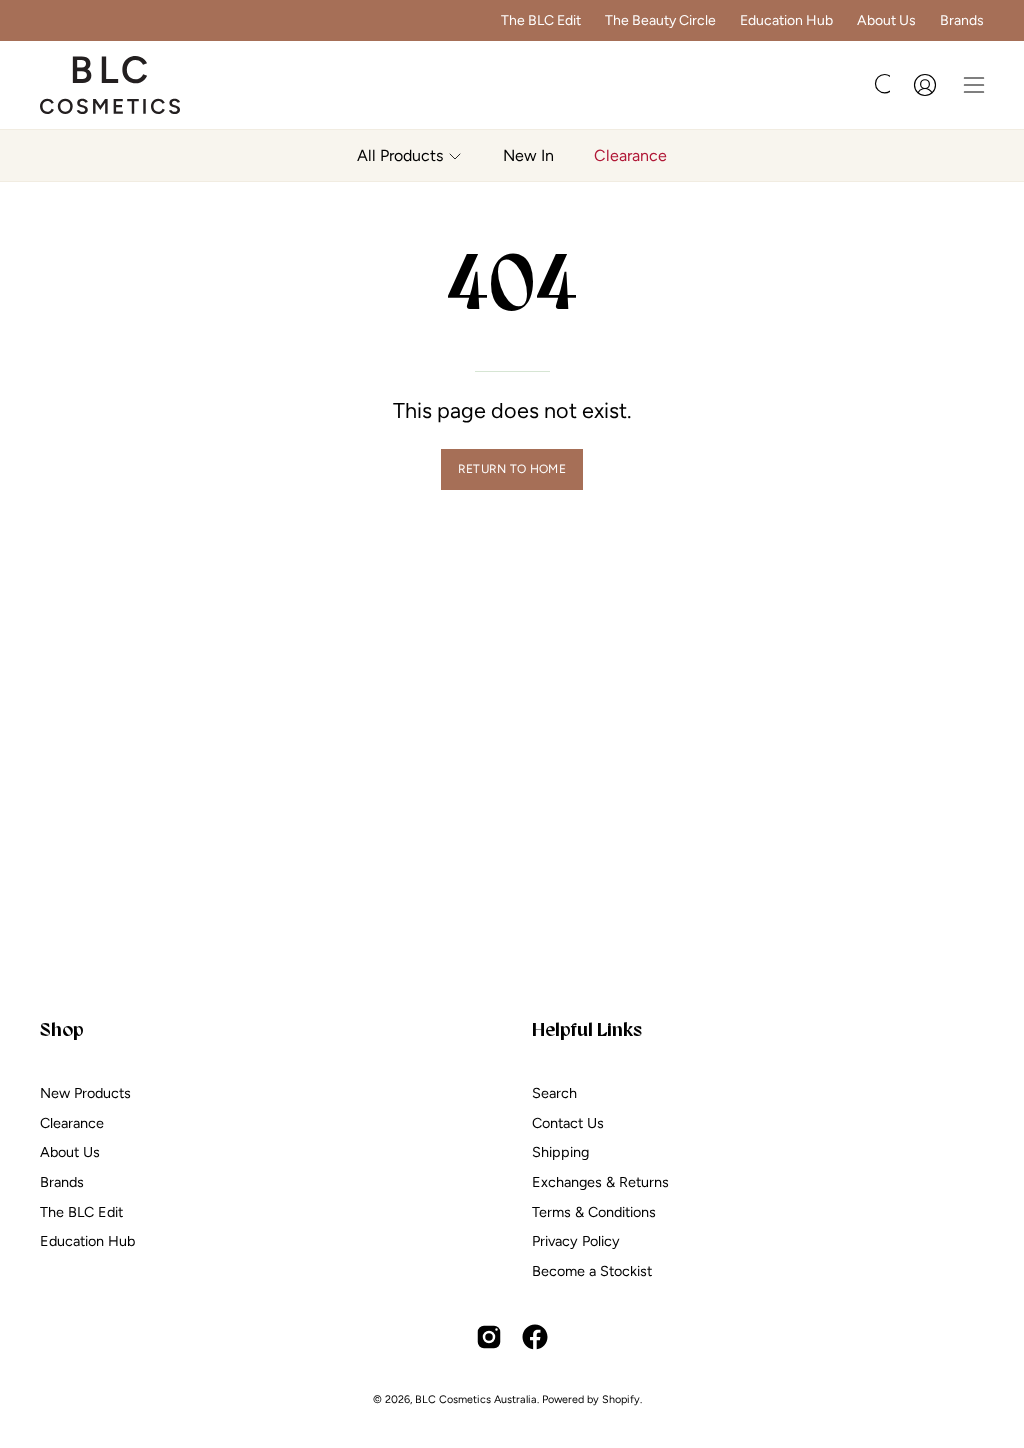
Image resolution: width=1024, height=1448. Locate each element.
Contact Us (568, 1122)
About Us (886, 20)
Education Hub (786, 20)
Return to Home (512, 469)
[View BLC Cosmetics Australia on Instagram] (489, 1337)
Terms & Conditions (594, 1211)
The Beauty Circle (660, 20)
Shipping (560, 1152)
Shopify (621, 1399)
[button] (884, 85)
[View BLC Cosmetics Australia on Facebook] (535, 1337)
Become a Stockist (592, 1271)
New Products (85, 1093)
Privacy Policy (576, 1241)
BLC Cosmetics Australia (476, 1399)
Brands (962, 20)
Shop (62, 1029)
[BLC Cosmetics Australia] (110, 85)
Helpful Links (587, 1029)
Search (554, 1093)
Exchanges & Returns (600, 1182)
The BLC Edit (541, 20)
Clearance (72, 1122)
